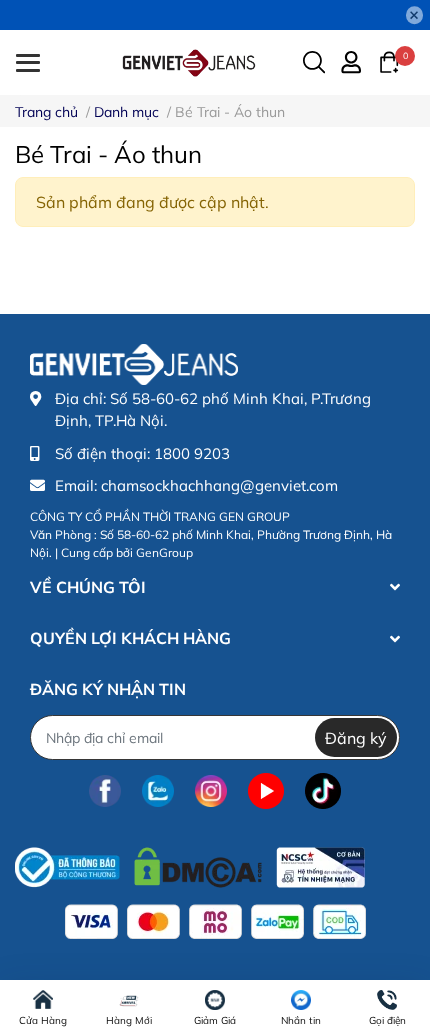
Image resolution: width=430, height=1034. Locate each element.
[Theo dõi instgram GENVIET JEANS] (211, 790)
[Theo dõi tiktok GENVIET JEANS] (323, 790)
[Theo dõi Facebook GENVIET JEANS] (105, 790)
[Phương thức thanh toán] (215, 922)
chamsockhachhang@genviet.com (219, 485)
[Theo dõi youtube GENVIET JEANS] (266, 790)
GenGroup (164, 552)
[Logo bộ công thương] (190, 862)
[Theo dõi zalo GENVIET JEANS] (158, 790)
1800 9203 (192, 453)
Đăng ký (356, 738)
